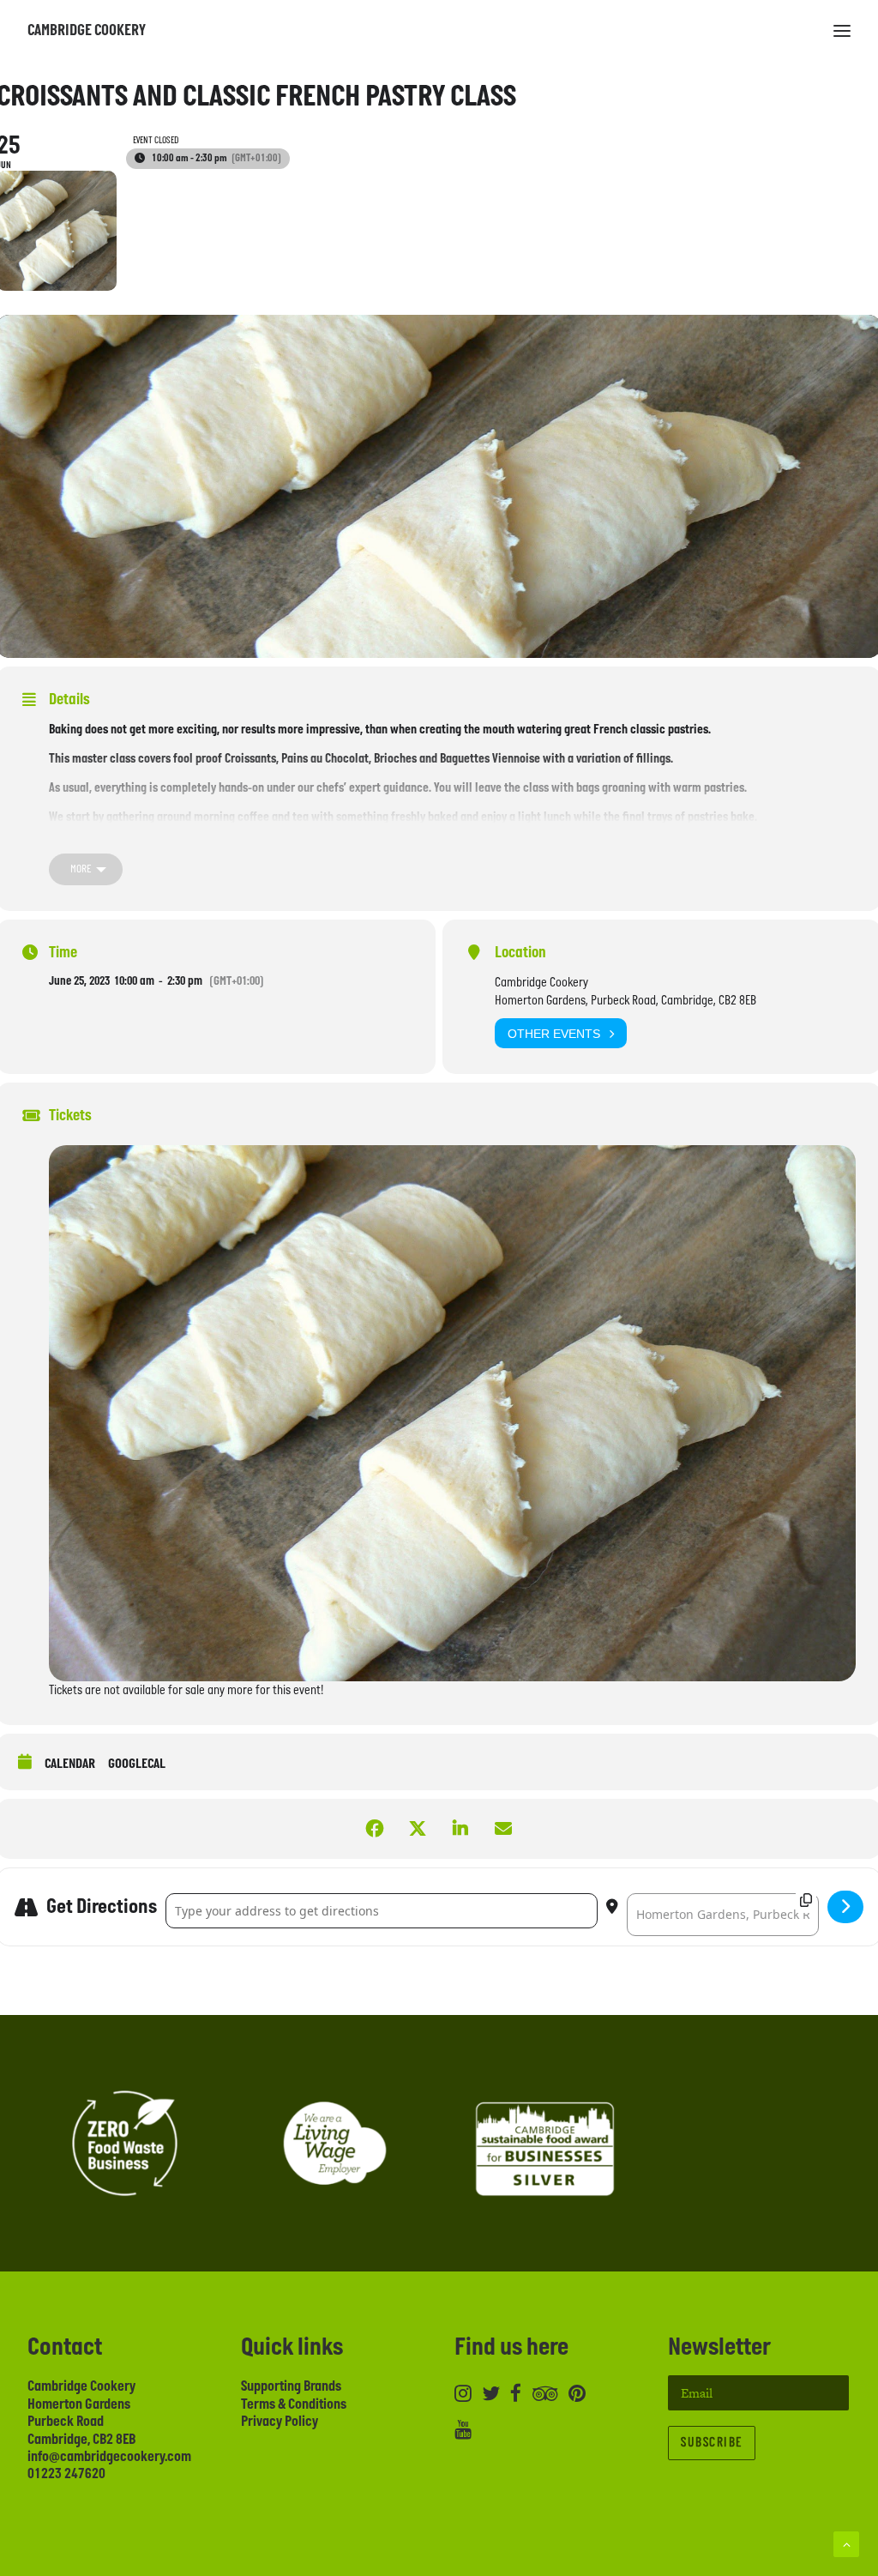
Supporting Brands (291, 2386)
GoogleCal (137, 1764)
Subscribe (712, 2443)
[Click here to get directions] (845, 1907)
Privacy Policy (280, 2422)
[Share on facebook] (375, 1829)
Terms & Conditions (294, 2404)
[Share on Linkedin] (460, 1829)
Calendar (70, 1764)
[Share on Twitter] (418, 1829)
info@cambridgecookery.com (109, 2457)
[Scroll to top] (846, 2543)
